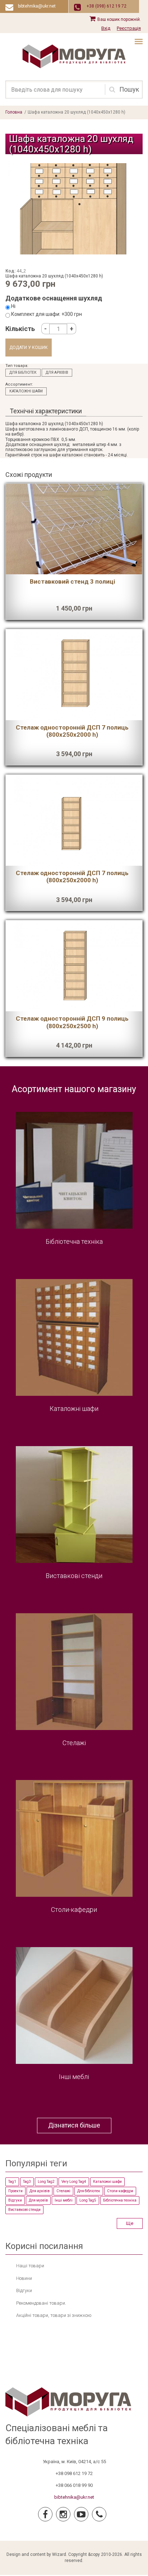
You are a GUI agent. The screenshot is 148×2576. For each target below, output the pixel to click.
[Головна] (74, 56)
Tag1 (12, 2182)
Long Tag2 (46, 2182)
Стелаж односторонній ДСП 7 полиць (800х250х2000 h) (72, 731)
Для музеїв (38, 2200)
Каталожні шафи (26, 391)
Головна (14, 112)
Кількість (20, 329)
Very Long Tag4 (74, 2182)
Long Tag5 (88, 2200)
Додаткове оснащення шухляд (54, 298)
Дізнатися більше (74, 2125)
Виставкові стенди (74, 1576)
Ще (130, 2223)
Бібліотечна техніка (74, 1241)
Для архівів (57, 372)
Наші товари (30, 2266)
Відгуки (15, 2200)
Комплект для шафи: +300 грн (47, 314)
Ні (13, 306)
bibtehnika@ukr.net (74, 2497)
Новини (24, 2278)
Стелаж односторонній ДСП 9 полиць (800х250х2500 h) (72, 1022)
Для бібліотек (23, 372)
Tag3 (27, 2182)
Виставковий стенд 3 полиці (72, 581)
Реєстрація (129, 28)
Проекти (15, 2191)
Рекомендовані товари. (41, 2303)
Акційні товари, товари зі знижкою (54, 2315)
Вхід (106, 28)
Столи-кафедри (74, 1910)
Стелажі (74, 1743)
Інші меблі (74, 2077)
